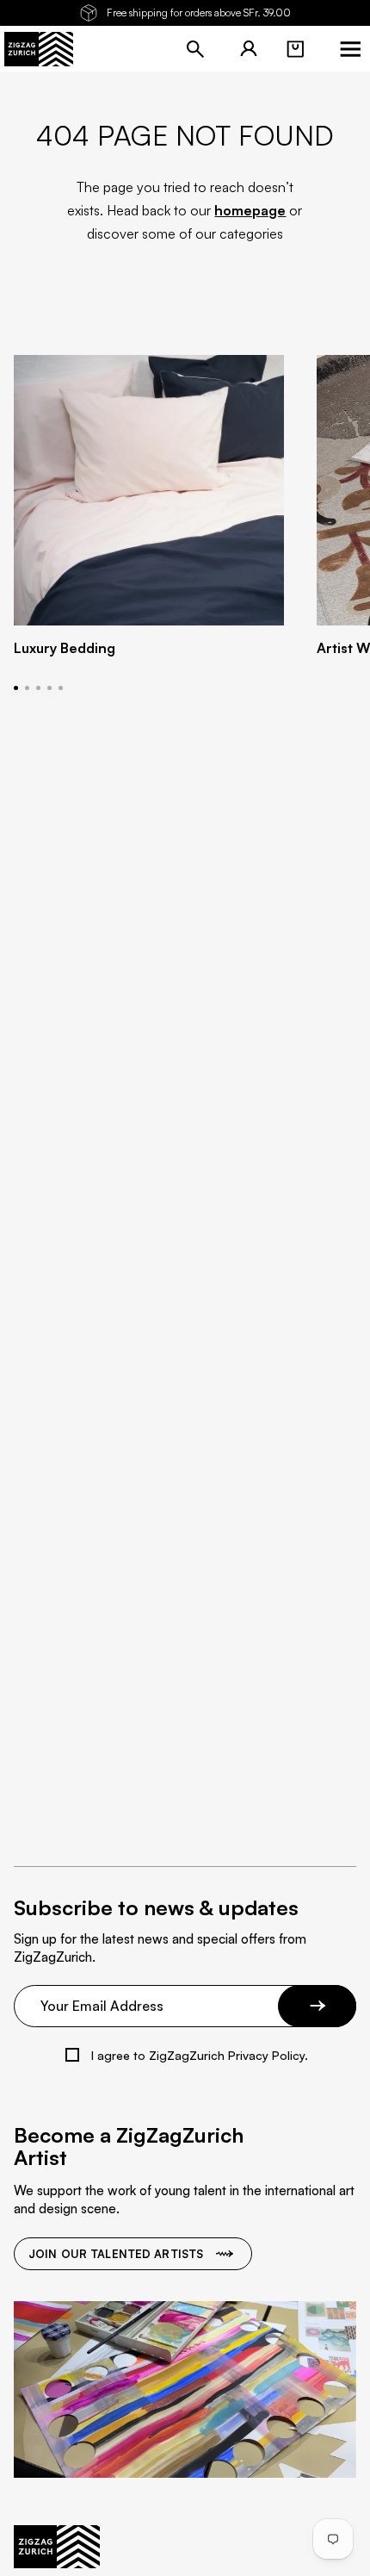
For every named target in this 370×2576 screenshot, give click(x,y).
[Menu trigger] (350, 49)
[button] (295, 49)
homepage (250, 210)
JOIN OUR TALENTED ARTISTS (116, 2254)
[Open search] (195, 49)
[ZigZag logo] (39, 49)
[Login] (249, 49)
